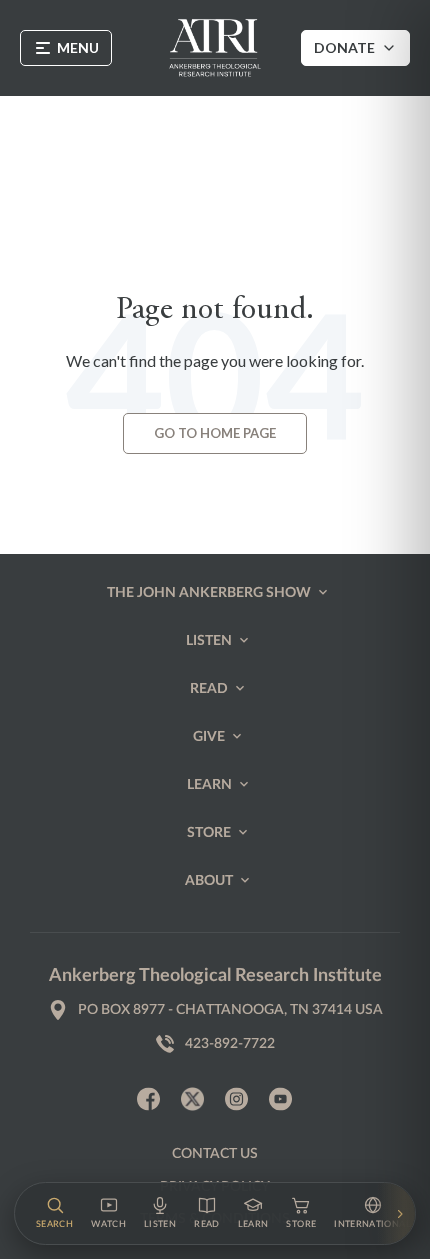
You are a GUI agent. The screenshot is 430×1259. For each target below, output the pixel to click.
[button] (54, 1213)
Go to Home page (215, 433)
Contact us (215, 1154)
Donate (344, 47)
